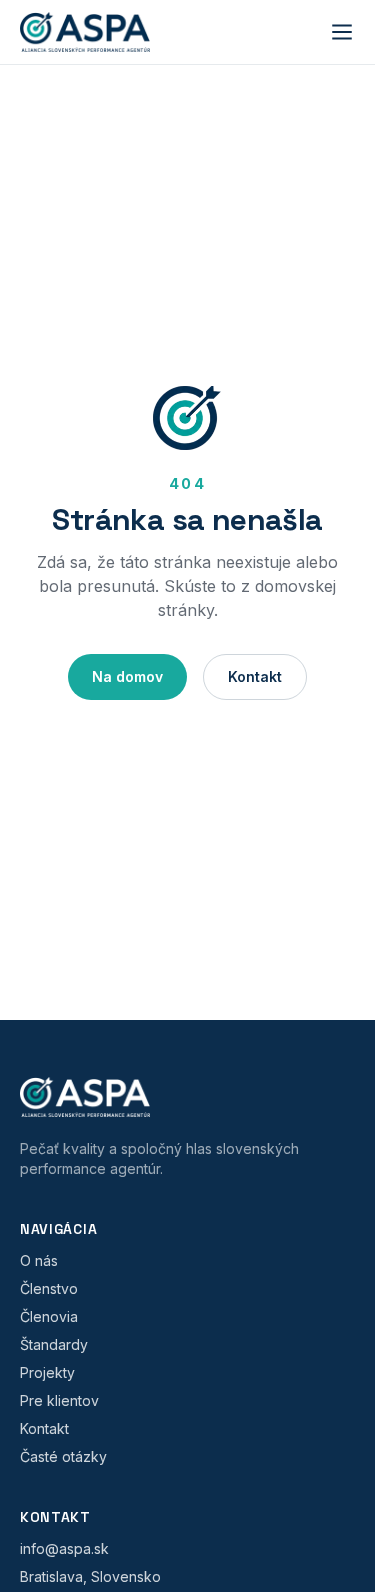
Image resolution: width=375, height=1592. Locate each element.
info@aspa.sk (64, 1548)
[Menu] (342, 32)
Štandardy (54, 1344)
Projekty (47, 1372)
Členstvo (49, 1288)
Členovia (49, 1316)
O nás (39, 1260)
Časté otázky (63, 1456)
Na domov (127, 676)
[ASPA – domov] (85, 32)
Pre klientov (59, 1400)
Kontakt (255, 676)
